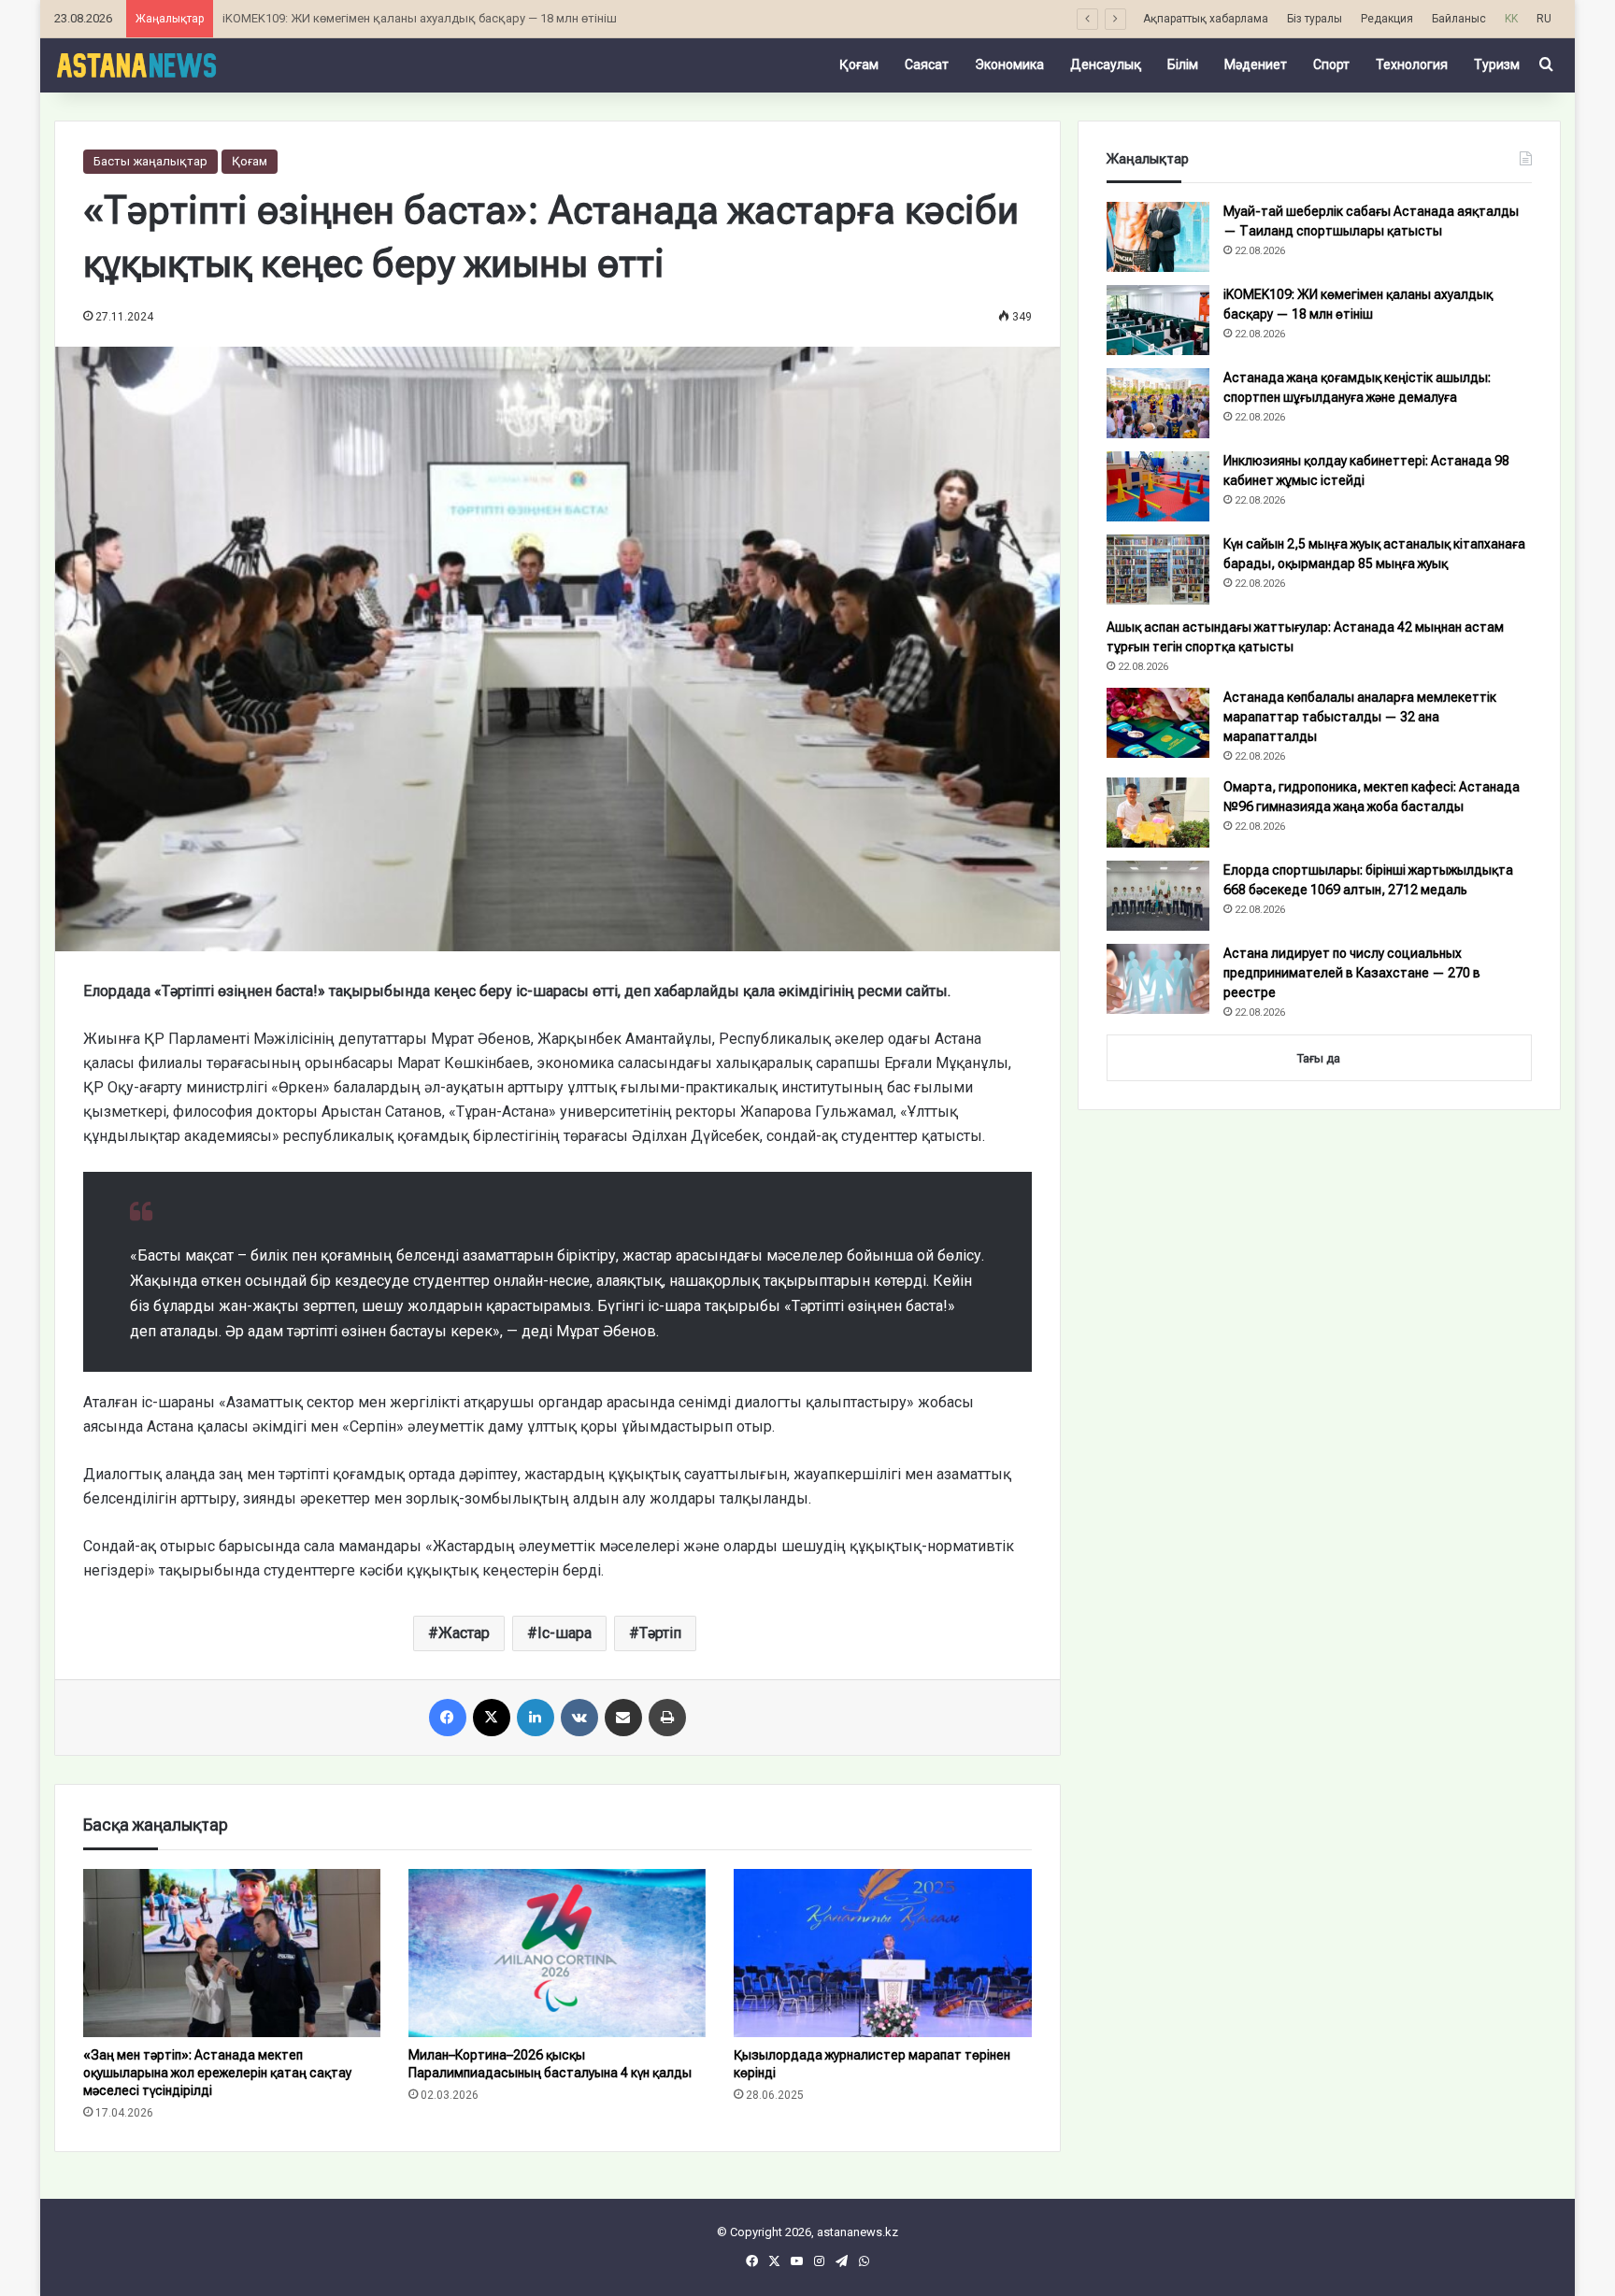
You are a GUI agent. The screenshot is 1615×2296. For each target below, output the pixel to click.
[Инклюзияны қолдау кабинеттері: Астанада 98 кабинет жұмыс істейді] (1158, 486)
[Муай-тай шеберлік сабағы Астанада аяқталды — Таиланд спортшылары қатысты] (1158, 237)
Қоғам (859, 64)
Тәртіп (660, 1633)
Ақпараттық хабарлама (1206, 19)
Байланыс (1459, 19)
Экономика (1009, 64)
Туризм (1497, 64)
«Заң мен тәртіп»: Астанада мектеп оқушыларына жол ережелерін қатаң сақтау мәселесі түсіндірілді (217, 2073)
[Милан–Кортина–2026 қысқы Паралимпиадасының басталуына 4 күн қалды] (557, 1953)
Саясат (927, 64)
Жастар (464, 1633)
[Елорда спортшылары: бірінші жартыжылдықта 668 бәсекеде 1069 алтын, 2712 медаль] (1158, 896)
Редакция (1387, 19)
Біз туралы (1315, 19)
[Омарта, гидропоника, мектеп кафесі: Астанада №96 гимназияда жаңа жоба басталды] (1158, 813)
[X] (492, 1718)
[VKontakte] (579, 1718)
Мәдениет (1256, 64)
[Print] (667, 1718)
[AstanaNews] (136, 64)
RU (1544, 19)
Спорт (1331, 64)
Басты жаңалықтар (150, 161)
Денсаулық (1106, 64)
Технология (1412, 64)
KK (1511, 19)
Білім (1183, 64)
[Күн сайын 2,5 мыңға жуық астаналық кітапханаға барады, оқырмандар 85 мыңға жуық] (1158, 570)
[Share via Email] (623, 1718)
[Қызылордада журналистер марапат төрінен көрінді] (882, 1953)
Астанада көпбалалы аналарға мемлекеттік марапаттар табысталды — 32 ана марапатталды (1360, 717)
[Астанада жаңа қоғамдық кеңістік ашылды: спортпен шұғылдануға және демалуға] (1158, 403)
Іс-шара (565, 1633)
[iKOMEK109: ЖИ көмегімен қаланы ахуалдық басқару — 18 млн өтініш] (1158, 320)
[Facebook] (448, 1718)
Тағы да (1319, 1058)
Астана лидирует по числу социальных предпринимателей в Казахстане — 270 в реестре (1352, 973)
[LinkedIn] (536, 1718)
